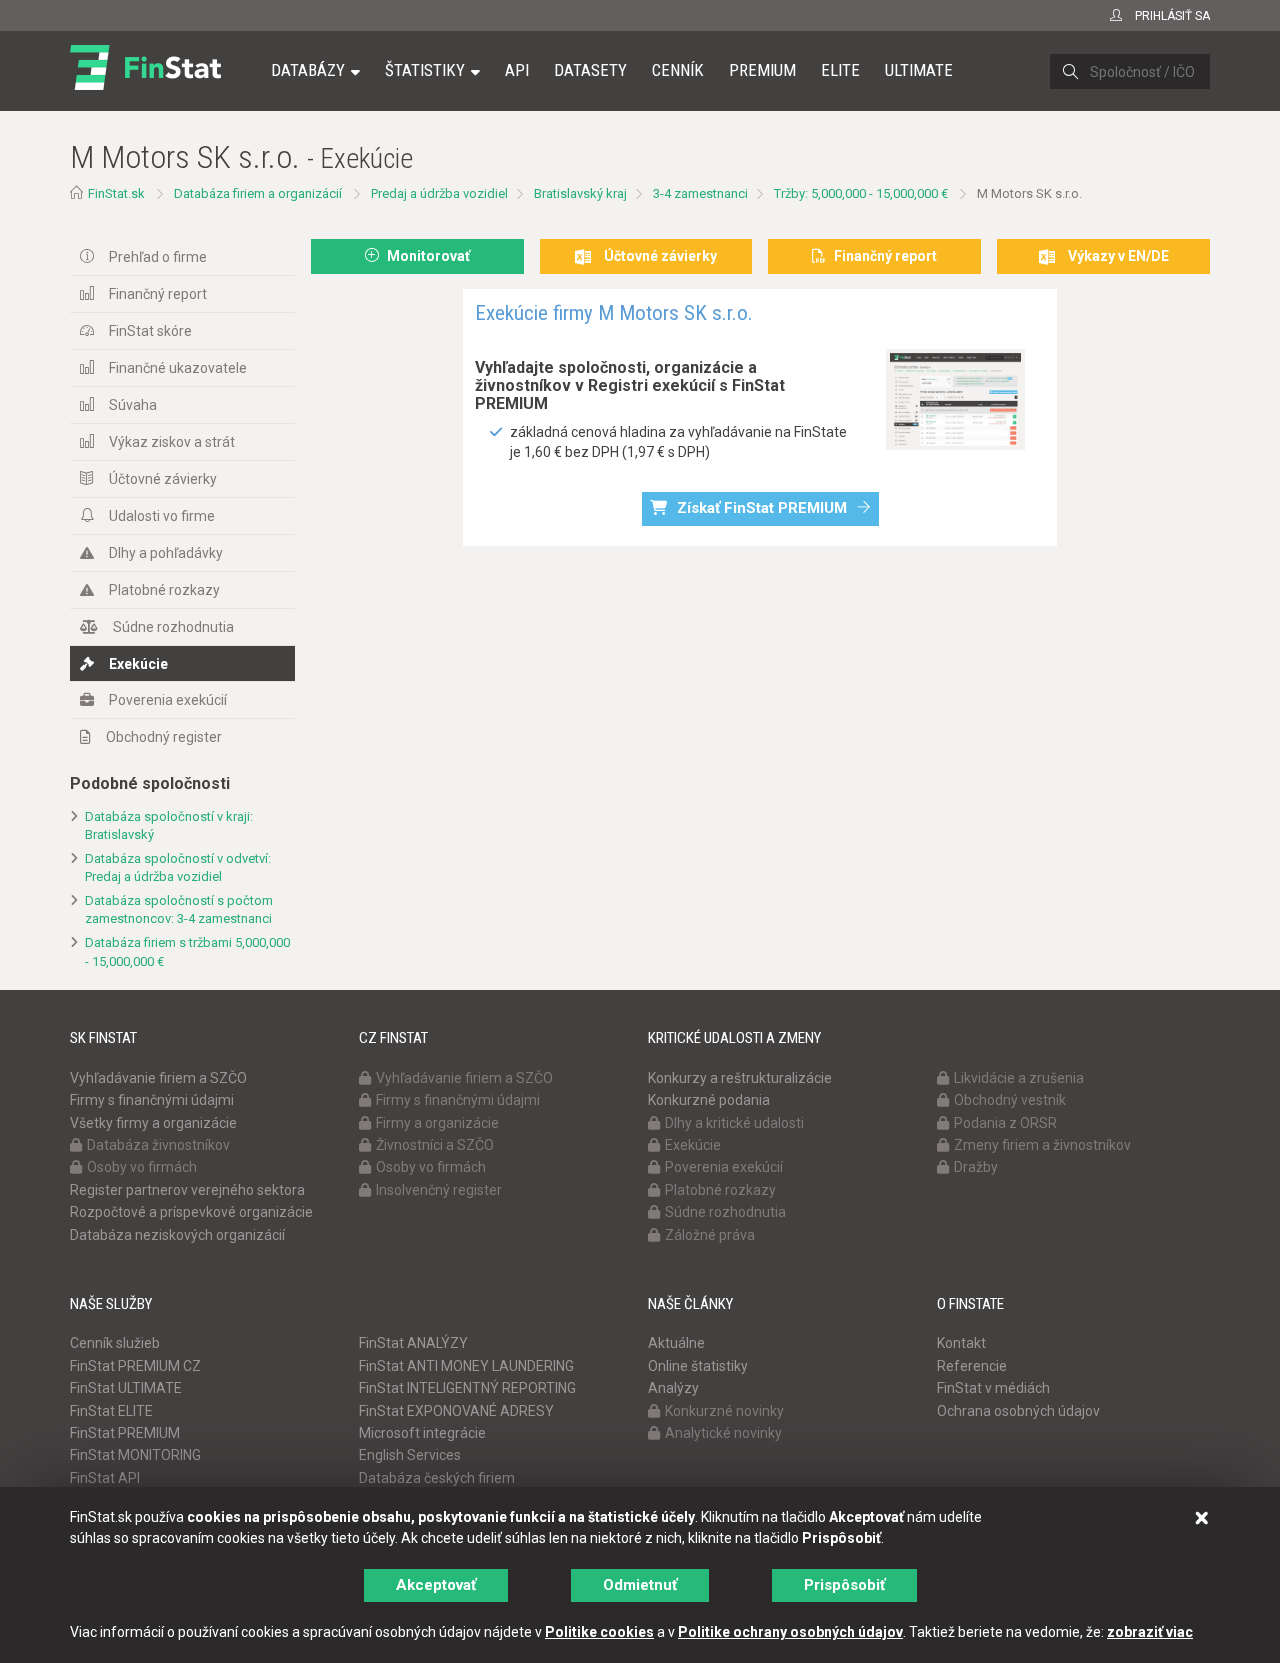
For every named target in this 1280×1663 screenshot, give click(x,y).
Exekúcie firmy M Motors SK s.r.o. (614, 313)
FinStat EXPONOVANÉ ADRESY (456, 1411)
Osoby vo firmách (142, 1167)
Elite (840, 70)
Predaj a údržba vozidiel (439, 193)
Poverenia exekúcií (168, 700)
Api (517, 70)
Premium (762, 70)
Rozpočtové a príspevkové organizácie (191, 1212)
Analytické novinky (723, 1433)
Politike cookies (599, 1632)
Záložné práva (710, 1235)
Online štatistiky (698, 1366)
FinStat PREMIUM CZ (135, 1366)
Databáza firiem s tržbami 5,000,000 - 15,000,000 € (187, 952)
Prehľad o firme (158, 257)
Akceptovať (436, 1585)
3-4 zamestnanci (700, 193)
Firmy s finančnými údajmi (152, 1100)
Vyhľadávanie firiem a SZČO (158, 1078)
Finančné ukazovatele (178, 368)
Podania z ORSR (1005, 1123)
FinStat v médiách (993, 1388)
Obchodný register (164, 737)
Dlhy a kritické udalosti (734, 1123)
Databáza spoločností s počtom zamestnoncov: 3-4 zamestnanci (179, 910)
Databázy (308, 70)
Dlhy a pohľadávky (166, 553)
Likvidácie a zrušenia (1019, 1078)
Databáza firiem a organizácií (258, 193)
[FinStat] (145, 84)
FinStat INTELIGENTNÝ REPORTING (467, 1388)
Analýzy (673, 1388)
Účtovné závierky (163, 479)
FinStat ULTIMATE (126, 1388)
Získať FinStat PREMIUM (762, 508)
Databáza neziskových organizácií (177, 1235)
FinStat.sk (116, 193)
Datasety (590, 70)
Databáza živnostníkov (158, 1145)
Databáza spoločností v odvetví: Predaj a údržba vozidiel (178, 868)
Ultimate (919, 70)
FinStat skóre (150, 331)
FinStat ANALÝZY (413, 1343)
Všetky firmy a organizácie (153, 1123)
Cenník (678, 70)
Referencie (972, 1366)
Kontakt (961, 1343)
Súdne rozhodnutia (173, 627)
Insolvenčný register (439, 1190)
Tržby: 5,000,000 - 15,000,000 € (861, 193)
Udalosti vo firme (162, 516)
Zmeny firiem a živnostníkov (1042, 1145)
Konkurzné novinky (724, 1411)
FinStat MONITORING (135, 1455)
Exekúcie (138, 664)
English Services (410, 1455)
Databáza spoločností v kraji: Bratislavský (169, 826)
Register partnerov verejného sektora (187, 1190)
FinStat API (105, 1478)
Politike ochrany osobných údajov (790, 1632)
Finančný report (158, 294)
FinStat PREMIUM (125, 1433)
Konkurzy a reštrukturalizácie (740, 1078)
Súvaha (133, 405)
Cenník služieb (115, 1343)
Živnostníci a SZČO (435, 1145)
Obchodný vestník (1010, 1100)
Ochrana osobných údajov (1018, 1411)
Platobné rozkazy (164, 590)
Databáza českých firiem (437, 1478)
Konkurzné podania (709, 1100)
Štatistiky (425, 70)
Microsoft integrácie (422, 1433)
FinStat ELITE (111, 1411)
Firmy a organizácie (437, 1123)
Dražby (976, 1167)
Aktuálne (676, 1343)
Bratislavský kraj (580, 193)
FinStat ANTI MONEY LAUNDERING (466, 1366)
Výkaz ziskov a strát (172, 442)
